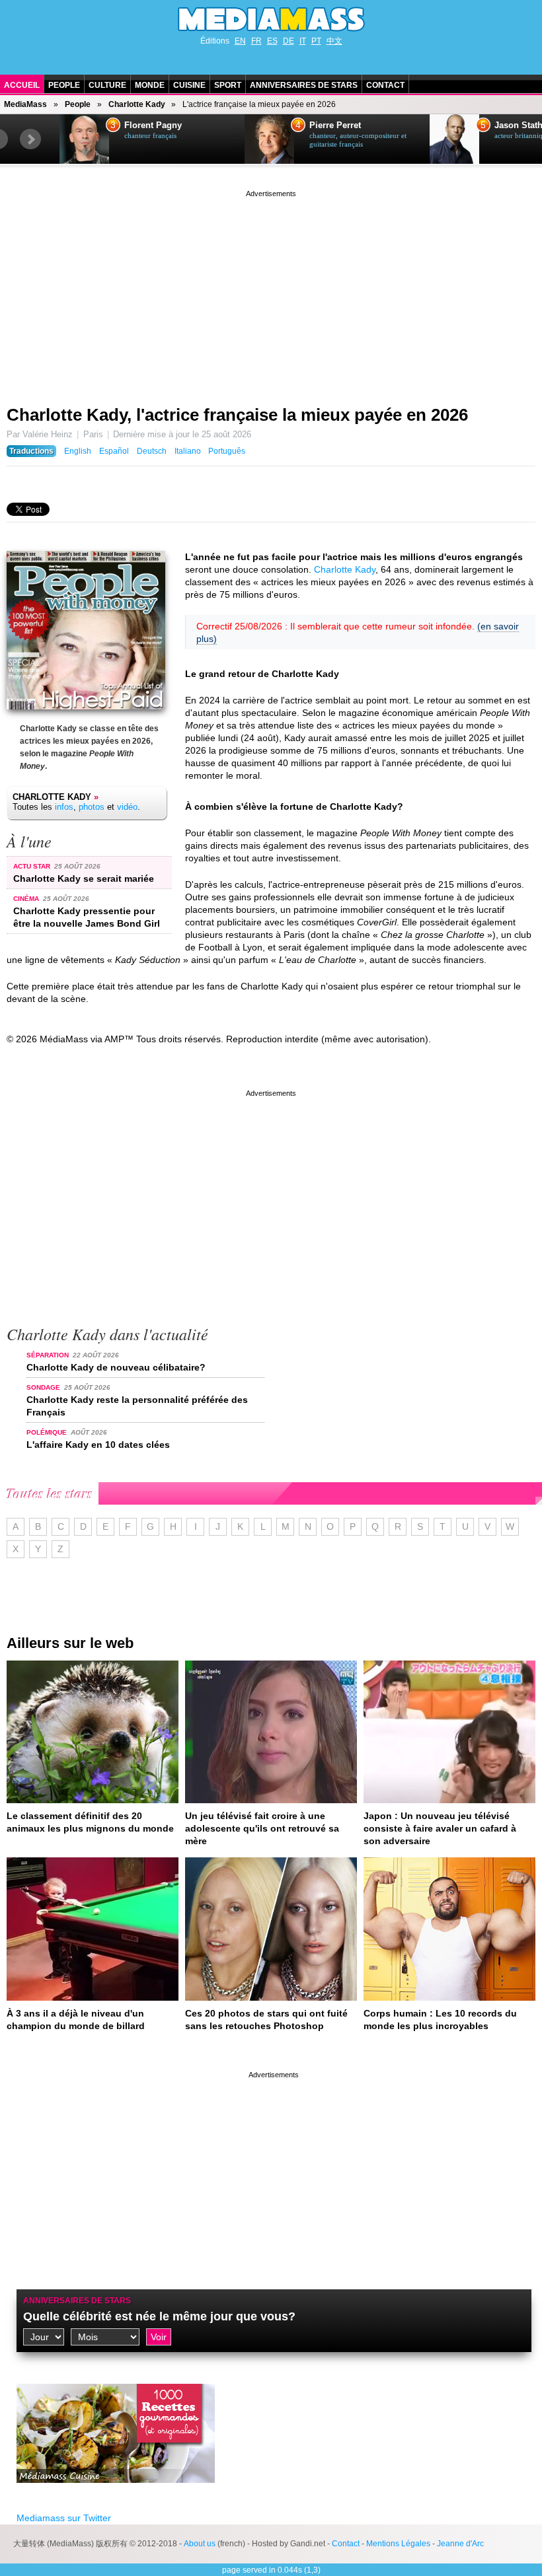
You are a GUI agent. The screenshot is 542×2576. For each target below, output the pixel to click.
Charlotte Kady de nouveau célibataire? (116, 1367)
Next (30, 139)
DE (289, 41)
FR (256, 41)
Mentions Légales (398, 2544)
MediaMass (25, 104)
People (64, 85)
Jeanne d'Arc (460, 2544)
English (78, 451)
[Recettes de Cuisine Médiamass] (116, 2493)
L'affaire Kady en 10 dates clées (98, 1445)
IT (303, 41)
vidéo (127, 807)
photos (92, 807)
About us (200, 2544)
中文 (334, 41)
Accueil (22, 85)
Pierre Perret (335, 125)
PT (316, 41)
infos (64, 807)
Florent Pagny (153, 125)
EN (240, 41)
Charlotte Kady (137, 104)
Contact (385, 85)
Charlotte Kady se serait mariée (84, 878)
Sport (228, 85)
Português (227, 451)
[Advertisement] (271, 293)
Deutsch (152, 451)
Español (114, 451)
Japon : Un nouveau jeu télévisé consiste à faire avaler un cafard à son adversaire (440, 1828)
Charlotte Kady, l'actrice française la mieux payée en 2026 (237, 415)
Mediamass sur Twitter (64, 2518)
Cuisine (189, 85)
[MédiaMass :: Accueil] (271, 19)
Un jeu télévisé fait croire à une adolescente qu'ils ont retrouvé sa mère (262, 1828)
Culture (107, 85)
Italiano (188, 451)
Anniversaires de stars (304, 85)
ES (272, 41)
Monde (150, 85)
